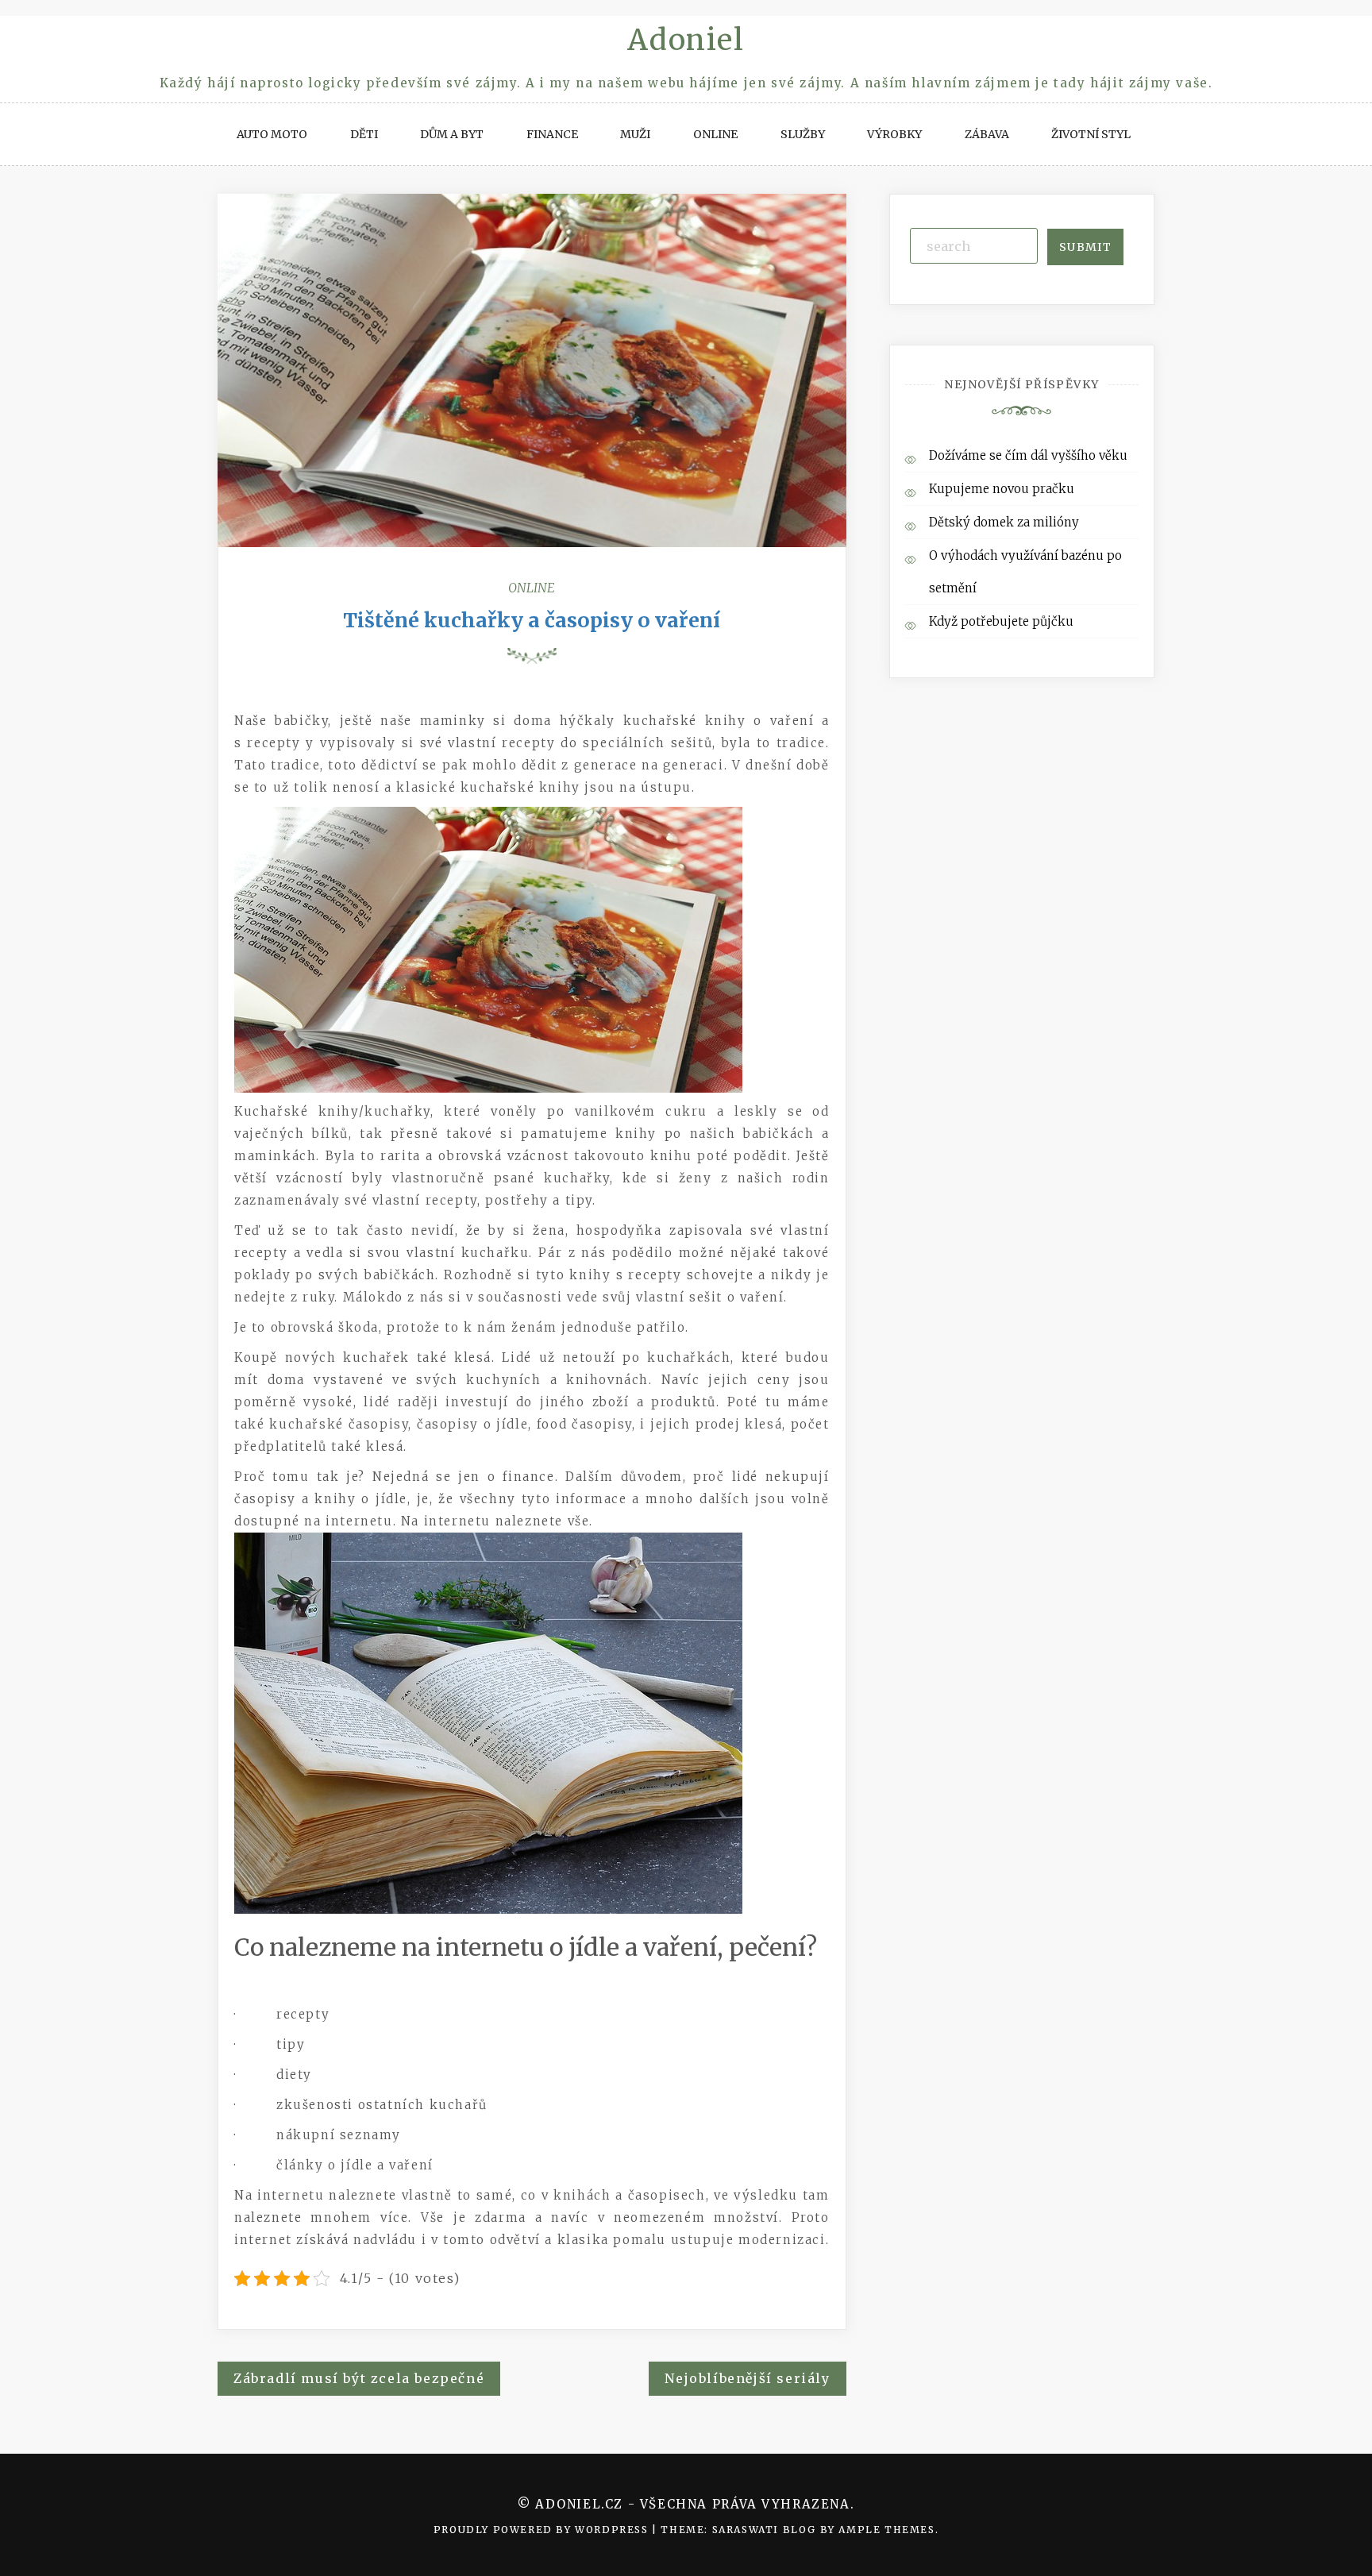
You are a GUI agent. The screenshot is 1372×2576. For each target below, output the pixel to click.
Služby (803, 134)
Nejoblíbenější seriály (747, 2378)
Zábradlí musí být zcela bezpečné (359, 2378)
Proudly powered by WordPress (543, 2530)
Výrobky (894, 134)
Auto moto (272, 134)
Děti (364, 134)
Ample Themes (886, 2530)
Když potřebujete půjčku (1001, 621)
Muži (635, 134)
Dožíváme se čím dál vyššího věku (1028, 455)
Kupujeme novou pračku (1002, 489)
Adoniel (686, 40)
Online (715, 134)
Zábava (987, 134)
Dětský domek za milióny (1004, 522)
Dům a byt (452, 134)
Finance (552, 134)
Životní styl (1091, 134)
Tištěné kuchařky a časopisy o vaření (532, 620)
